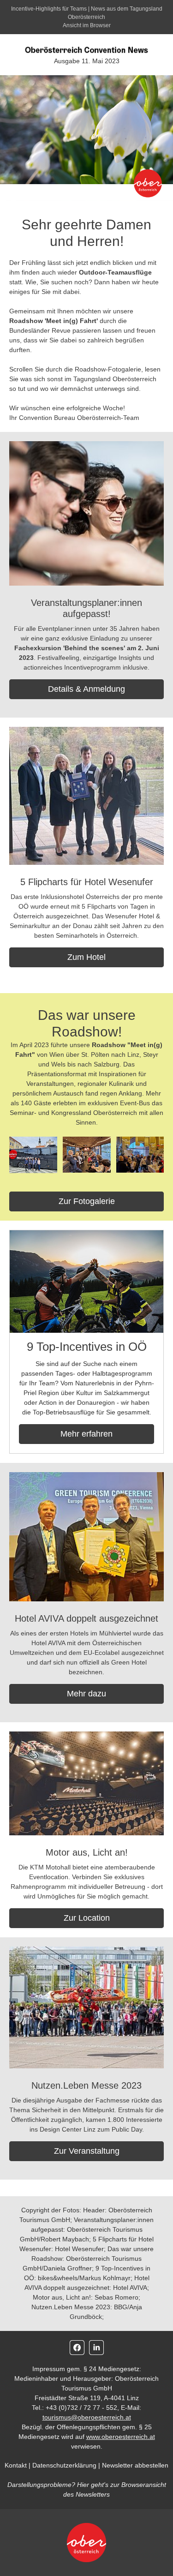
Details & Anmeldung (86, 689)
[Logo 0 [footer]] (86, 2543)
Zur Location (87, 1918)
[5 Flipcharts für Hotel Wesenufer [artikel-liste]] (86, 796)
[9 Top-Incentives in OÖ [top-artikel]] (86, 1282)
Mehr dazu (86, 1694)
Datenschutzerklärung (64, 2465)
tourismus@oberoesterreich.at (87, 2417)
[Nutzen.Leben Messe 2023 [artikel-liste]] (86, 2007)
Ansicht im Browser (87, 25)
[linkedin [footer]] (96, 2353)
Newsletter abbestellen (135, 2465)
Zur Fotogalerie (87, 1201)
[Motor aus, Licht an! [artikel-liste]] (86, 1783)
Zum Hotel (86, 957)
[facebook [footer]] (77, 2353)
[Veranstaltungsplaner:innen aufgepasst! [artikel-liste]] (86, 514)
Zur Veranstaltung (87, 2151)
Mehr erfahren (86, 1434)
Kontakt (16, 2465)
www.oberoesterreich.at (121, 2437)
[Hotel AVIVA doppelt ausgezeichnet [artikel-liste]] (86, 1537)
